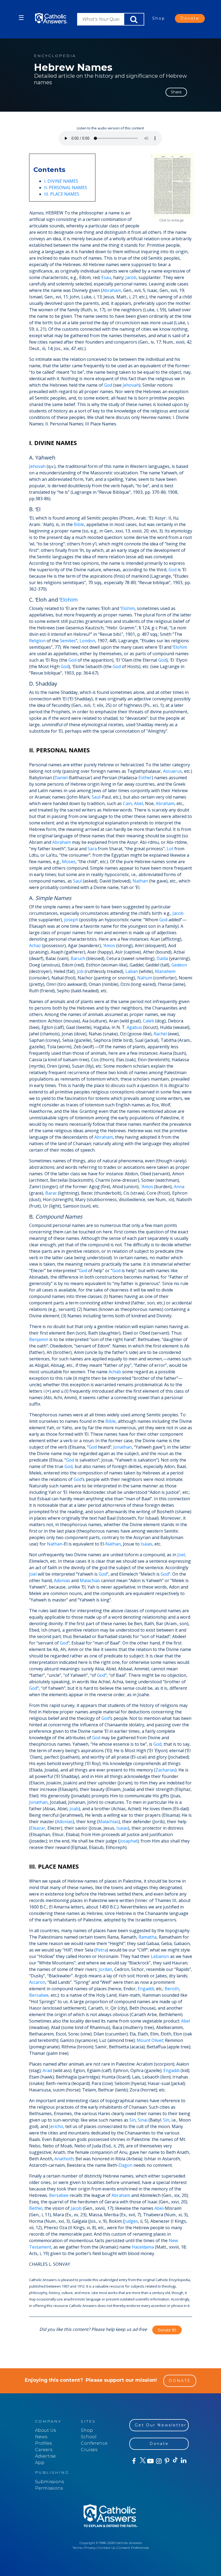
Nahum (145, 978)
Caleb (149, 1021)
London (87, 641)
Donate (190, 18)
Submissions (49, 2482)
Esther (145, 778)
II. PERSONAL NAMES (66, 188)
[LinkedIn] (183, 2461)
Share (176, 92)
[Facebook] (134, 2461)
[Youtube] (150, 2461)
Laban (132, 971)
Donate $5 (167, 2330)
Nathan (140, 881)
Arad (47, 2070)
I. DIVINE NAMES (61, 181)
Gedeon (179, 965)
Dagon (125, 2165)
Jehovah (131, 385)
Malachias (90, 1580)
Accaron (37, 1982)
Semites (68, 641)
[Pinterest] (167, 2461)
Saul (96, 797)
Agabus (134, 1027)
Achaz (35, 945)
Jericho (56, 2126)
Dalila (162, 958)
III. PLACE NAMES (62, 194)
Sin (132, 2120)
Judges (131, 2221)
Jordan (105, 1969)
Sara (92, 849)
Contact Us (107, 2548)
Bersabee (39, 1995)
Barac (51, 1193)
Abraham (112, 290)
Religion (37, 641)
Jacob (131, 277)
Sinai (143, 2120)
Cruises (89, 2450)
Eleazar (38, 1828)
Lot (170, 849)
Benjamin (39, 1339)
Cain (127, 803)
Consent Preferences (133, 2548)
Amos (109, 945)
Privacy (90, 2548)
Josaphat (128, 1841)
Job (80, 971)
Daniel (61, 778)
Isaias (146, 1544)
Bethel (36, 2208)
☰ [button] (21, 18)
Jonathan (122, 1447)
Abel (138, 803)
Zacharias (165, 1770)
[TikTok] (175, 2461)
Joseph (71, 920)
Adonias (62, 1580)
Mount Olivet (150, 2040)
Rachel (160, 1034)
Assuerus (172, 771)
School (89, 2437)
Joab (74, 1809)
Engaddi (146, 1989)
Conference (94, 2443)
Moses (69, 862)
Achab (115, 1372)
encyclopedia (55, 56)
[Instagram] (158, 2461)
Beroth (172, 1989)
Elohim (69, 600)
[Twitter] (142, 2461)
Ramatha (148, 1937)
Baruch (78, 958)
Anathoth (64, 2159)
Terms (77, 2548)
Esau (106, 277)
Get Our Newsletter (161, 2425)
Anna (179, 1187)
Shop (159, 18)
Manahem (165, 971)
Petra (101, 1950)
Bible (79, 524)
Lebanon (160, 1956)
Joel (181, 1555)
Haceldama (143, 2247)
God (108, 385)
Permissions (49, 2488)
